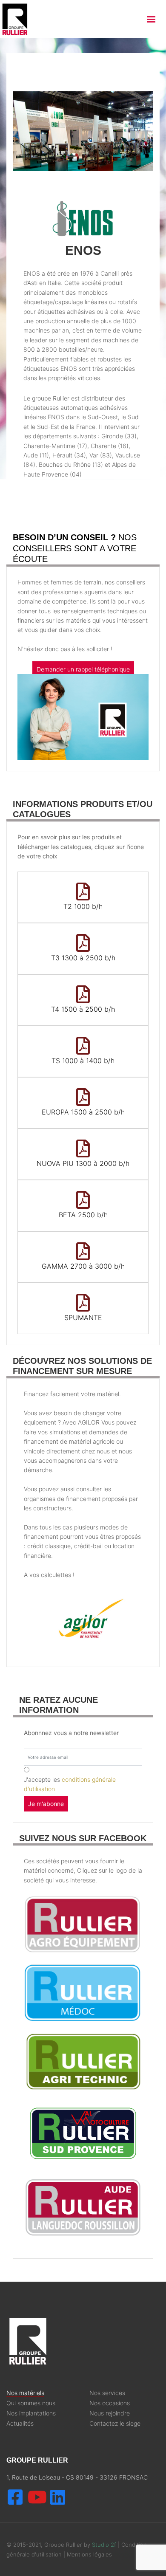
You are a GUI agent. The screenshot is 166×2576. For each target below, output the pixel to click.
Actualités (20, 2424)
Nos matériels (25, 2393)
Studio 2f (104, 2545)
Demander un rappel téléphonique (83, 669)
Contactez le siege (115, 2424)
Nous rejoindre (110, 2413)
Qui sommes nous (31, 2403)
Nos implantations (31, 2413)
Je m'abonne (46, 1804)
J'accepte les (70, 1784)
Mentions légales (89, 2554)
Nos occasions (110, 2403)
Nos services (107, 2393)
